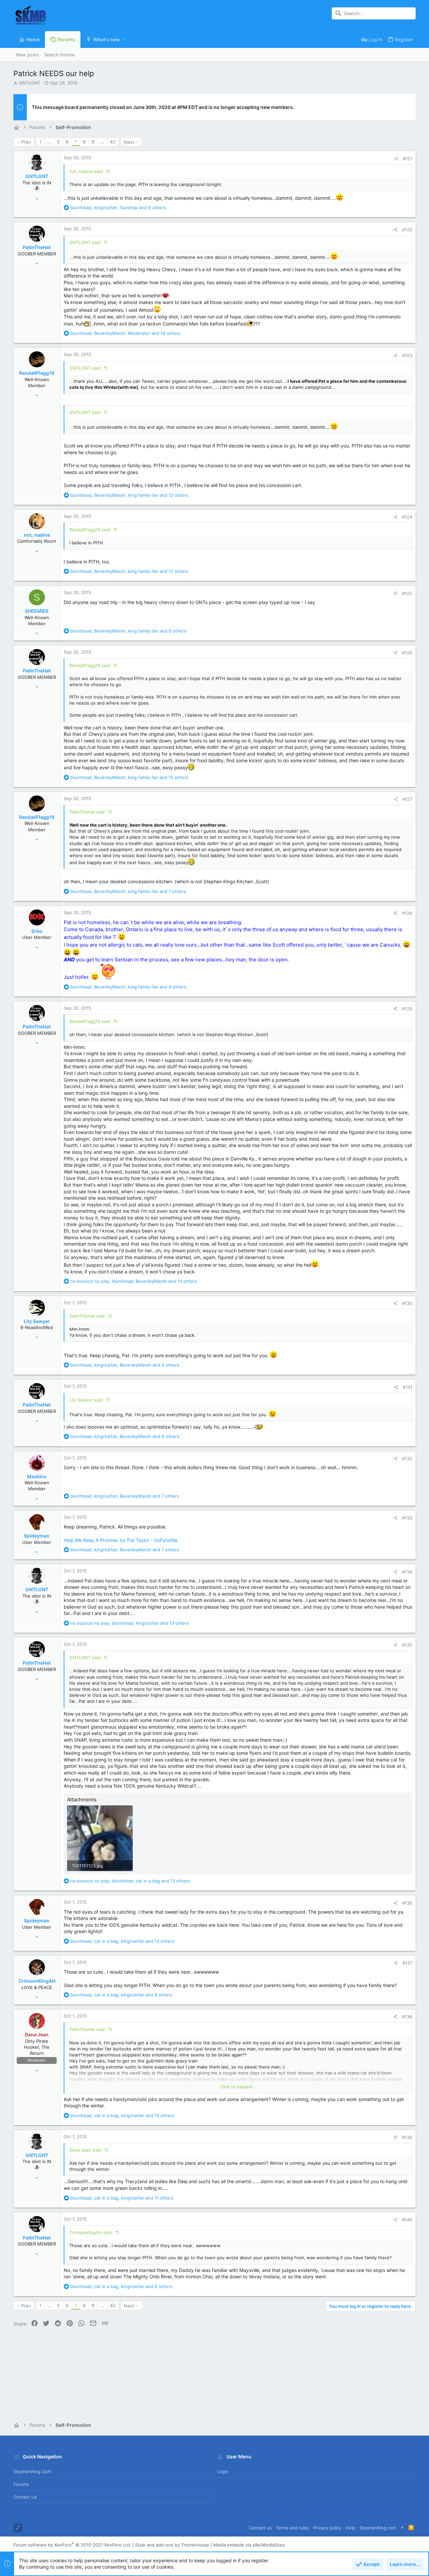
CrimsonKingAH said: (91, 2232)
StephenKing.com (32, 2471)
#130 (407, 1303)
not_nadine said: (87, 171)
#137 (407, 1963)
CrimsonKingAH (37, 1981)
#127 (407, 799)
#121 (408, 159)
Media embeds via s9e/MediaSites (249, 2545)
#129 (407, 1009)
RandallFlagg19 (37, 373)
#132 (407, 1458)
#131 (408, 1387)
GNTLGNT (30, 83)
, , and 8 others (128, 631)
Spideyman (37, 1536)
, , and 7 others (128, 891)
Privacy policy (327, 2528)
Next (129, 142)
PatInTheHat (37, 247)
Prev (26, 142)
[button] (125, 40)
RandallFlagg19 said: (90, 530)
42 (113, 142)
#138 (407, 2017)
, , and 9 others (128, 987)
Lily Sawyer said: (87, 1400)
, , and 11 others (122, 2198)
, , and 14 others (125, 333)
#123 (407, 355)
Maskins (37, 1476)
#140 (407, 2220)
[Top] (402, 2528)
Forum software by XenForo (72, 2545)
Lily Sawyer (37, 1321)
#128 (407, 913)
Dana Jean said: (86, 2150)
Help (350, 2528)
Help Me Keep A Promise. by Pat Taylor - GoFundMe (121, 1540)
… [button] (49, 142)
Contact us (25, 2497)
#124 (407, 517)
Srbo (37, 931)
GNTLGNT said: (85, 242)
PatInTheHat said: (88, 812)
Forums (21, 2484)
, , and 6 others (118, 207)
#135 (407, 1645)
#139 (407, 2137)
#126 (407, 653)
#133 (407, 1518)
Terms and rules (293, 2528)
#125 (407, 593)
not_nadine (37, 535)
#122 (407, 230)
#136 (407, 1903)
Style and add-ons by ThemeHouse (172, 2545)
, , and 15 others (129, 777)
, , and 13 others (134, 1281)
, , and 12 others (129, 495)
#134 (407, 1572)
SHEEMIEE (37, 611)
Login (223, 2471)
